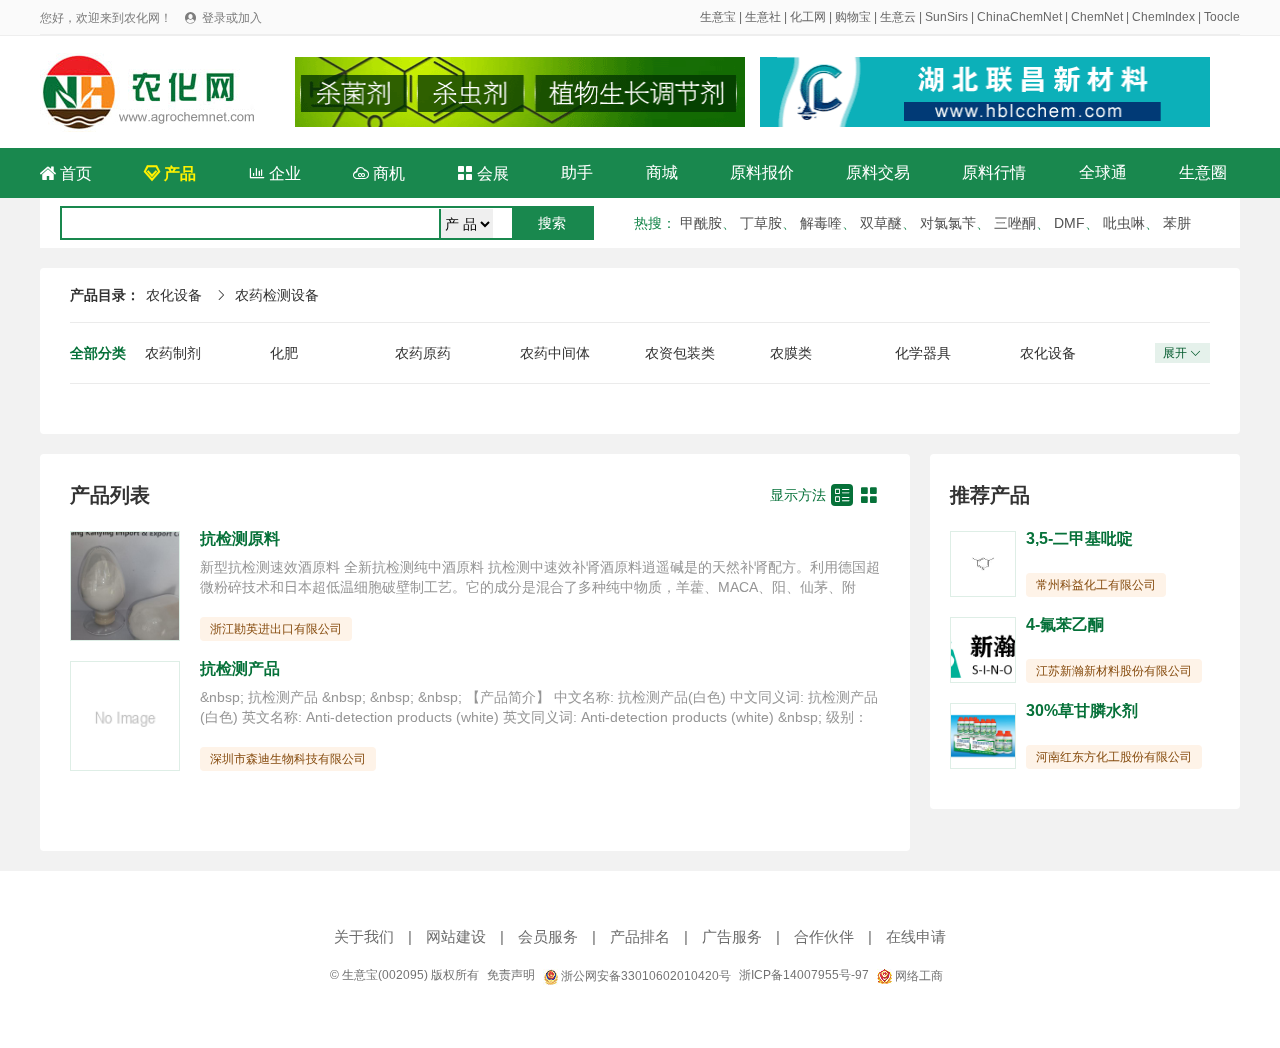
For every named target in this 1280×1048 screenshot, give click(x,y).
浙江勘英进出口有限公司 (276, 629)
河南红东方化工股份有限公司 (1114, 757)
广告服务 (732, 936)
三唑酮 (1015, 223)
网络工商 (917, 976)
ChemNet (1097, 17)
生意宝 (718, 17)
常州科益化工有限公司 (1096, 585)
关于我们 (364, 936)
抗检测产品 (240, 668)
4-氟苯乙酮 (1065, 624)
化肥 (284, 353)
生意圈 (1203, 172)
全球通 (1103, 172)
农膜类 (791, 353)
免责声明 (511, 975)
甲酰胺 (701, 223)
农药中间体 (555, 353)
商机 (379, 173)
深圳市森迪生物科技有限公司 (288, 759)
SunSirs (946, 17)
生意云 (898, 17)
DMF (1069, 223)
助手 (577, 172)
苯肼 (1177, 223)
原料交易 (878, 172)
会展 (483, 173)
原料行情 (994, 172)
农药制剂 (173, 353)
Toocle (1222, 17)
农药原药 (423, 353)
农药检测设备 (277, 295)
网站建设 (456, 936)
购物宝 (853, 17)
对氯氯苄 (948, 223)
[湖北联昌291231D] (985, 92)
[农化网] (157, 91)
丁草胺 (761, 223)
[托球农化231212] (520, 92)
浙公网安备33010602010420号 (644, 976)
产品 (170, 173)
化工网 (808, 17)
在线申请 (916, 936)
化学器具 (923, 353)
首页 (66, 173)
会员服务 (548, 936)
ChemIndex (1163, 17)
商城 (662, 172)
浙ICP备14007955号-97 (804, 975)
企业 (275, 173)
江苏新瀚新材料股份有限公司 (1114, 671)
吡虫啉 (1124, 223)
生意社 (763, 17)
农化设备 (174, 295)
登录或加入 (232, 18)
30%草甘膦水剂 (1082, 710)
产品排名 (640, 936)
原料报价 (762, 172)
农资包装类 (680, 353)
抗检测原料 (240, 538)
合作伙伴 (824, 936)
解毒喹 (821, 223)
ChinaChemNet (1019, 17)
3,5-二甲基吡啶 (1079, 538)
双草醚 (881, 223)
